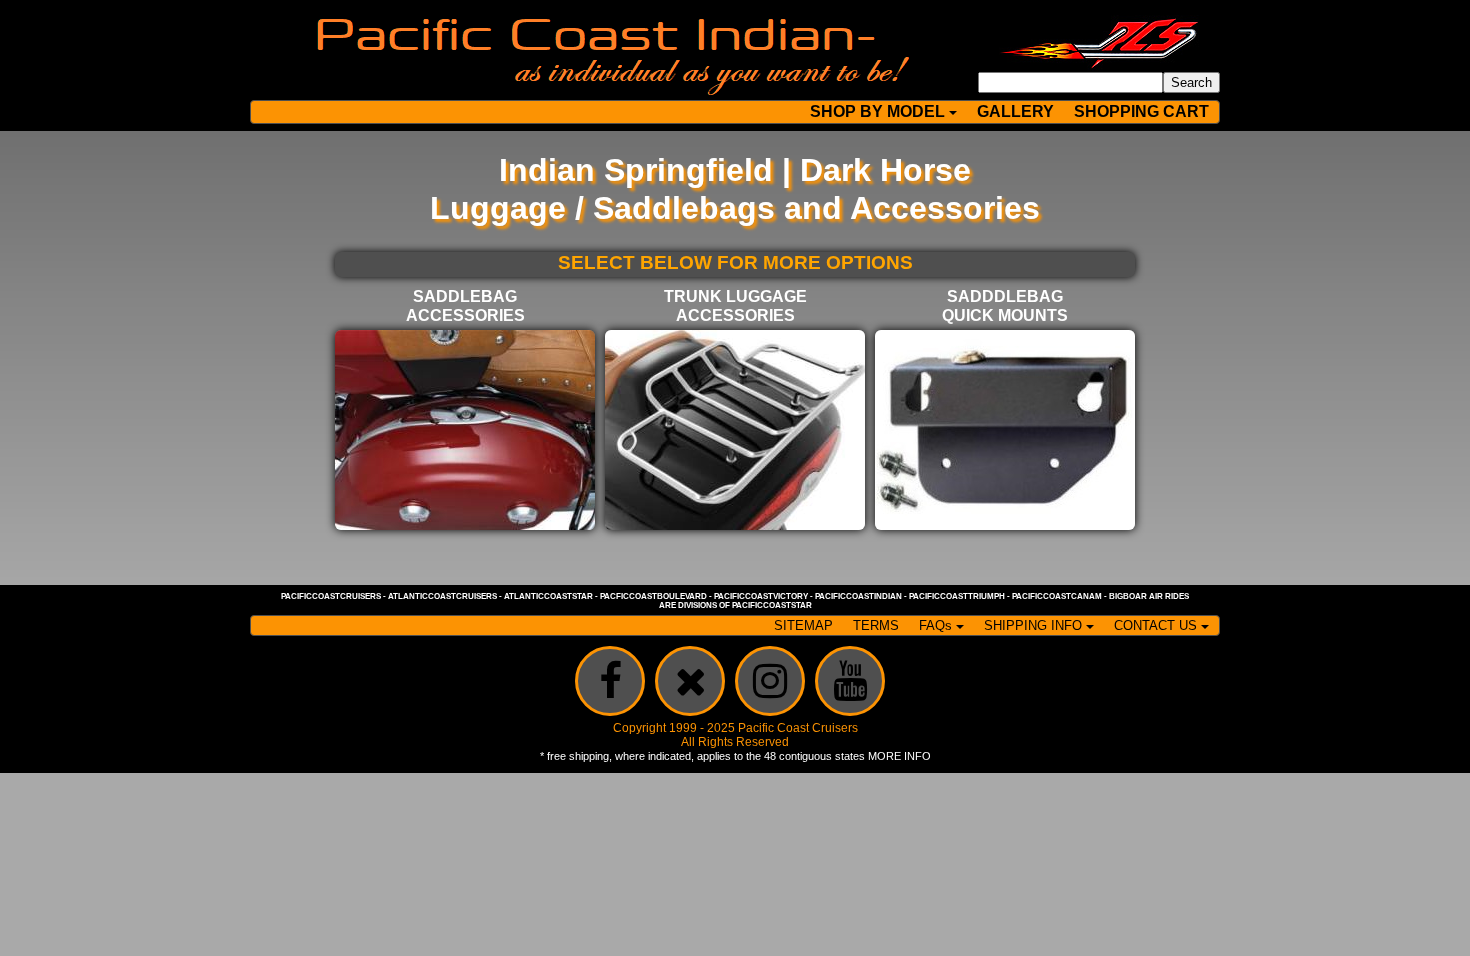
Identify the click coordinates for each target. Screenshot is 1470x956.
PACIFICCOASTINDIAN (858, 596)
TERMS (876, 625)
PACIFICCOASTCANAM (1057, 596)
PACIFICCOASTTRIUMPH (957, 596)
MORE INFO (899, 756)
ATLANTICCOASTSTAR (548, 596)
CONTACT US (1155, 625)
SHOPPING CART (1141, 111)
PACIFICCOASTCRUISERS (331, 596)
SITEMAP (803, 625)
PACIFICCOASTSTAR (772, 605)
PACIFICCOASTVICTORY (761, 596)
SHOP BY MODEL (877, 111)
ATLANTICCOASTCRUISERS (442, 596)
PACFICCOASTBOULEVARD (653, 596)
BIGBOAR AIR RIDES (1149, 596)
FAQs (935, 625)
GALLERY (1015, 111)
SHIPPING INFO (1033, 625)
